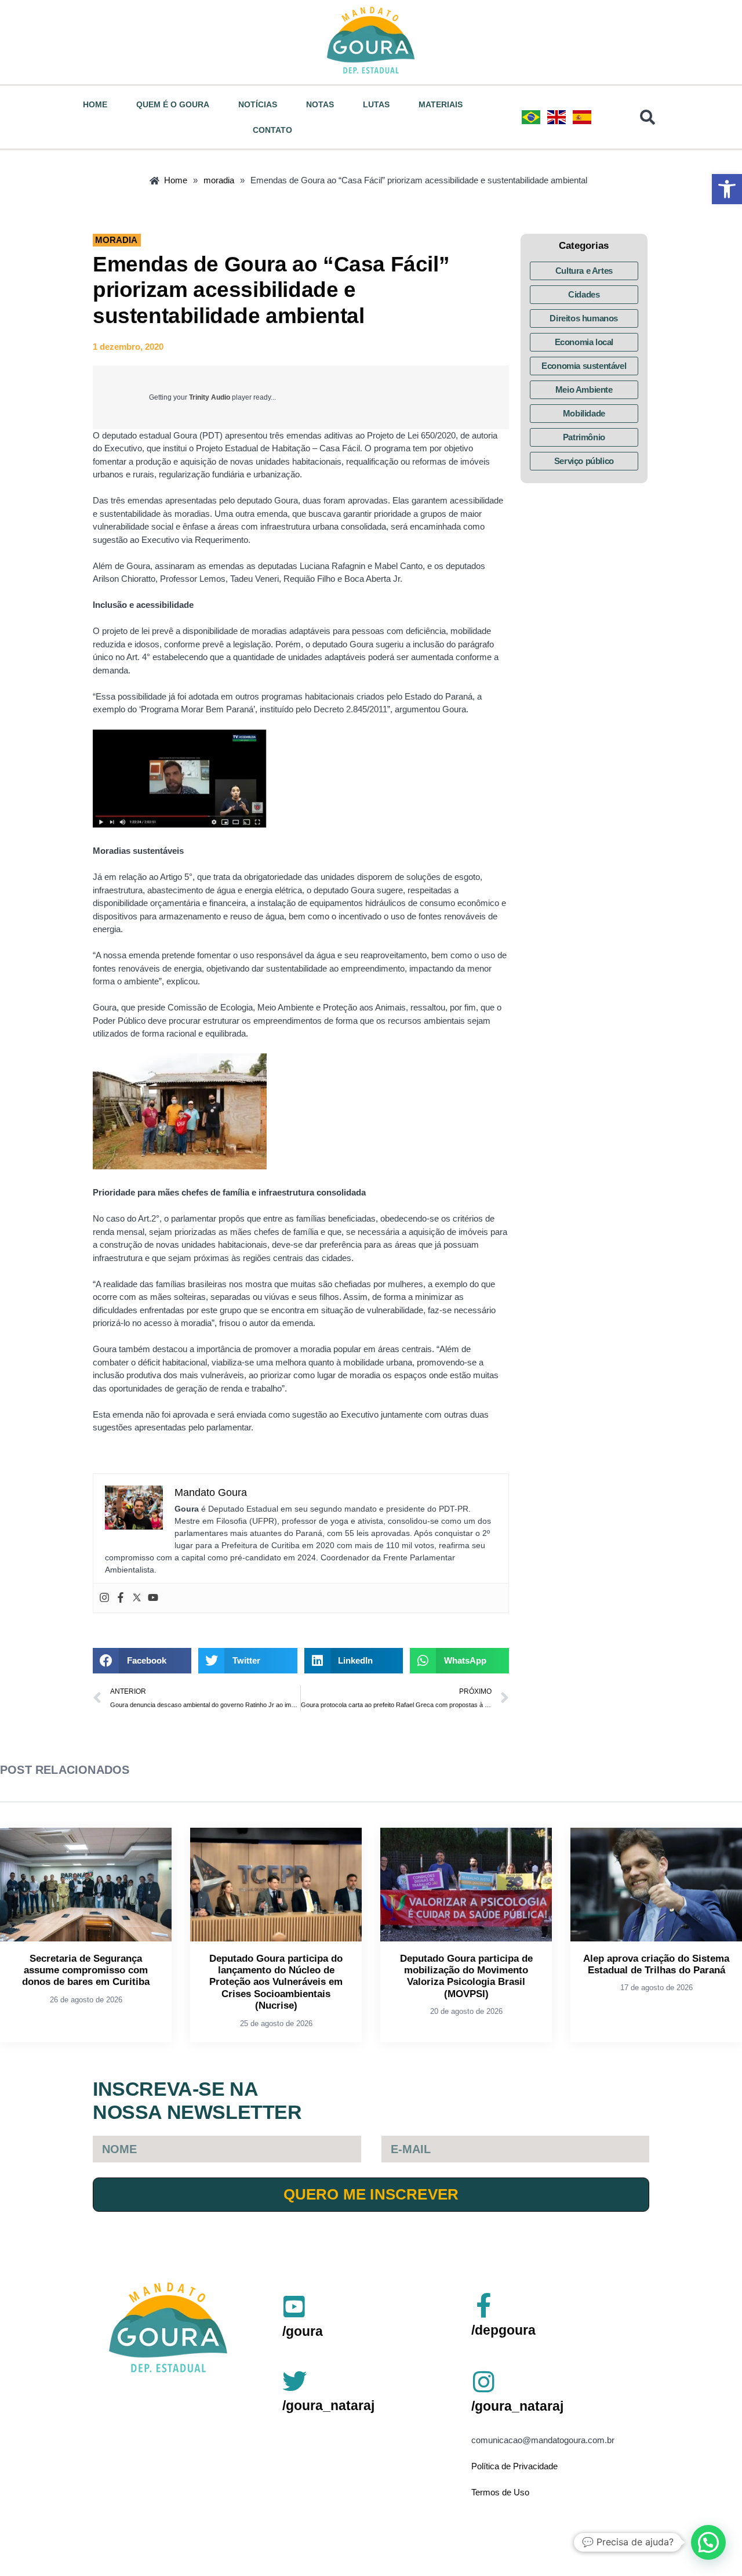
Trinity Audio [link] (210, 397)
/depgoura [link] (503, 2330)
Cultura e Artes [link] (584, 271)
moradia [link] (116, 240)
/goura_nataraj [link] (328, 2405)
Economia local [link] (584, 342)
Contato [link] (272, 130)
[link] (727, 189)
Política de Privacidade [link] (514, 2466)
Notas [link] (320, 104)
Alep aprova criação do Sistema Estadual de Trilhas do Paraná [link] (656, 1964)
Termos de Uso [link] (500, 2492)
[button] (142, 1661)
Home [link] (95, 104)
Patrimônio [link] (584, 437)
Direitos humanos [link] (584, 318)
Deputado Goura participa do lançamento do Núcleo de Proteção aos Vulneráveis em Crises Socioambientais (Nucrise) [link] (276, 1982)
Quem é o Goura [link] (173, 104)
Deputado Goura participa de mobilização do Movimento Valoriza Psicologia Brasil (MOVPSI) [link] (466, 1976)
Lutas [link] (376, 104)
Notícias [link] (258, 104)
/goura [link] (303, 2331)
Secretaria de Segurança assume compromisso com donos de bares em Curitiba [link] (86, 1970)
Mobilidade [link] (584, 413)
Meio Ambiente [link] (584, 390)
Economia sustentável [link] (584, 366)
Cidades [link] (584, 294)
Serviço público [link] (584, 461)
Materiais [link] (441, 104)
